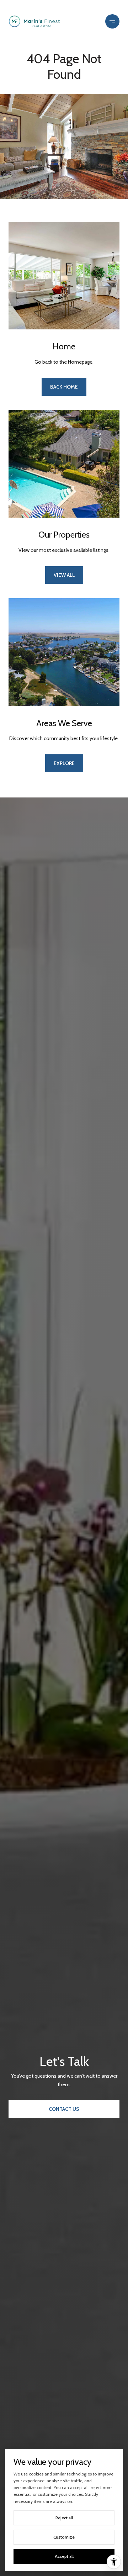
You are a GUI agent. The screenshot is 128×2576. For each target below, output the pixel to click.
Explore (64, 763)
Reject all (64, 2518)
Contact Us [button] (64, 2109)
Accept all (64, 2556)
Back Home (64, 387)
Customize (64, 2537)
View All (64, 575)
